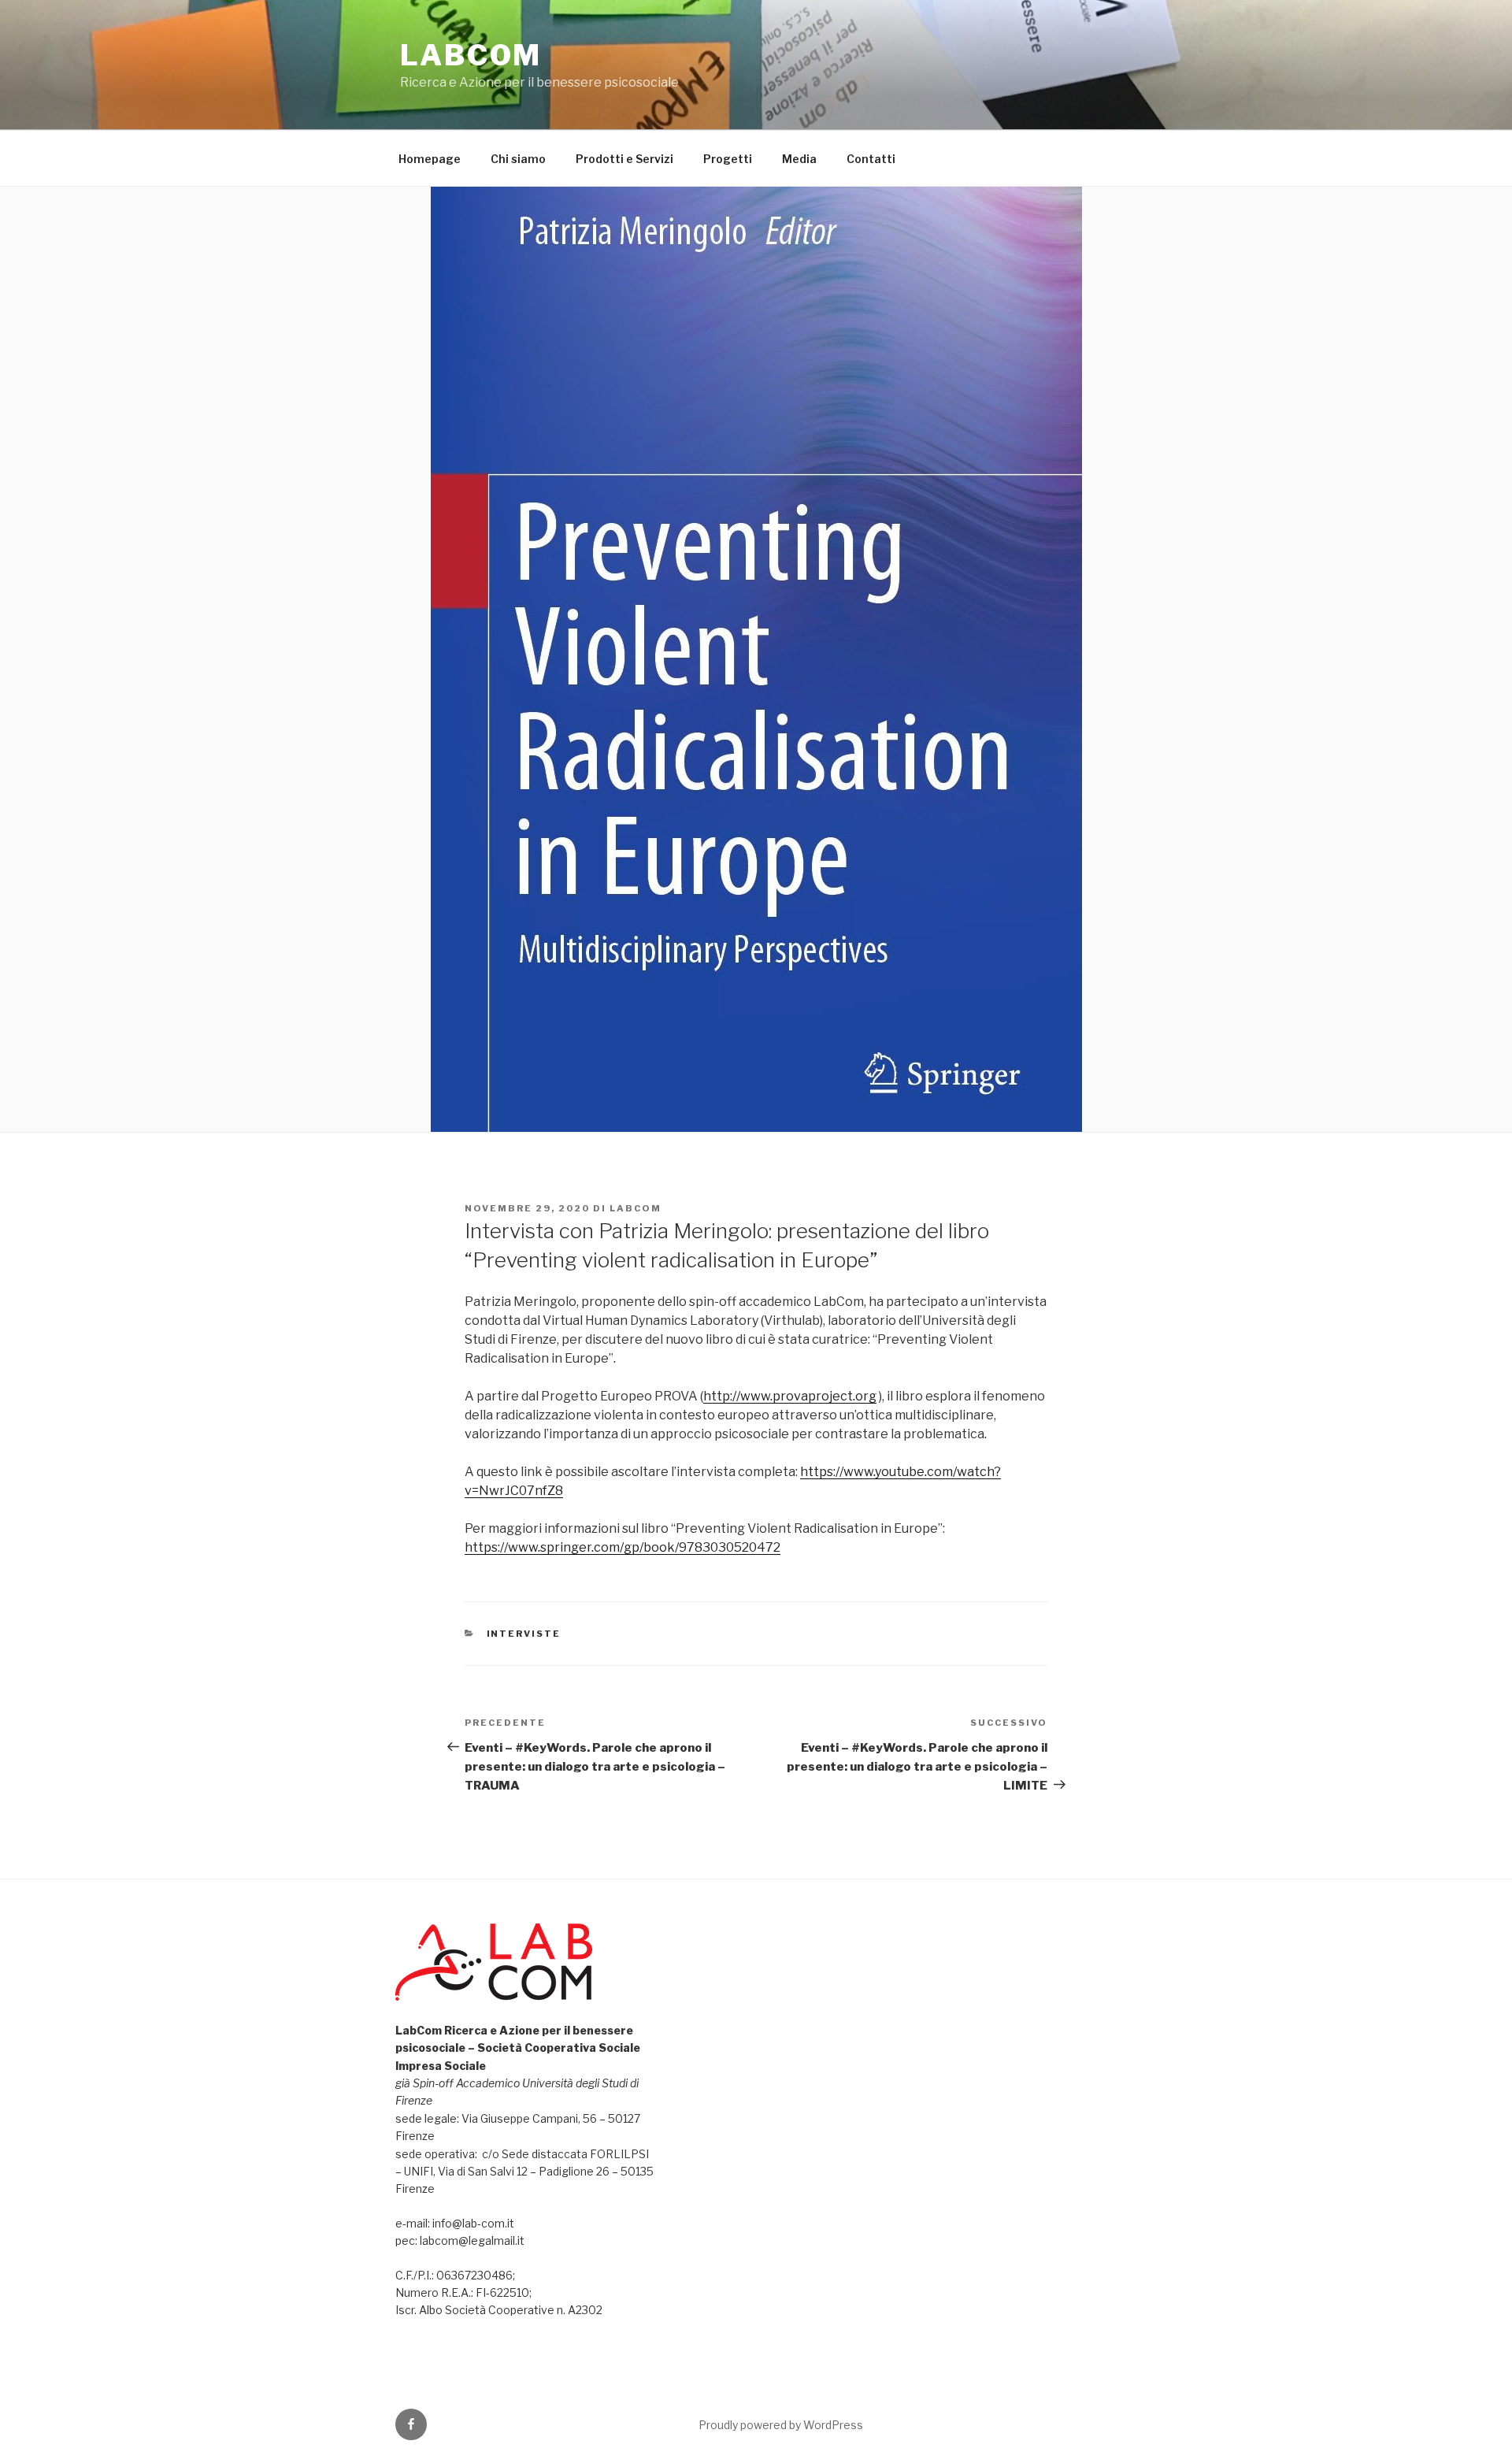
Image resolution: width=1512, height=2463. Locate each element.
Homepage (430, 159)
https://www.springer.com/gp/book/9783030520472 (623, 1547)
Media (799, 159)
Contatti (871, 159)
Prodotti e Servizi (624, 159)
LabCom (471, 55)
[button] (525, 2345)
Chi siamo (518, 159)
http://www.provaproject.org (790, 1396)
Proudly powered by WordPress (781, 2425)
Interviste (524, 1634)
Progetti (728, 159)
